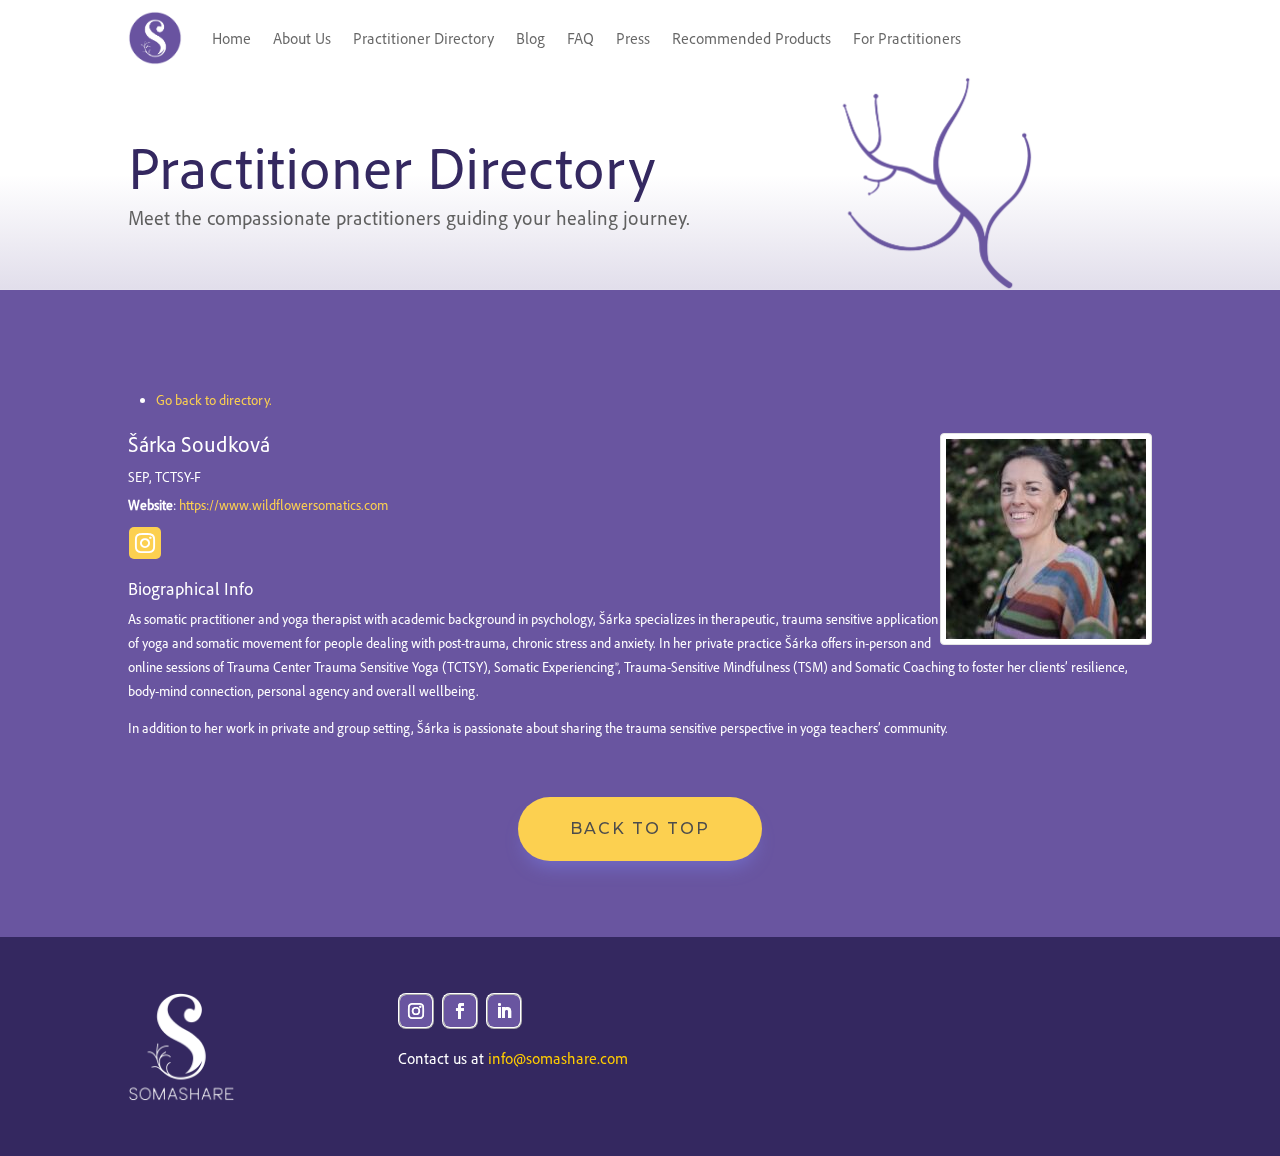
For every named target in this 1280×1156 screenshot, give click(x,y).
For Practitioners (907, 38)
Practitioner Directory (423, 38)
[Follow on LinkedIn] (504, 1011)
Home (231, 38)
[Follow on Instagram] (416, 1011)
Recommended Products (751, 38)
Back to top (640, 828)
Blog (530, 38)
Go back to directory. (214, 399)
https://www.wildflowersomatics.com (283, 504)
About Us (302, 38)
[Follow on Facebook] (460, 1011)
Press (633, 38)
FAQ (580, 38)
